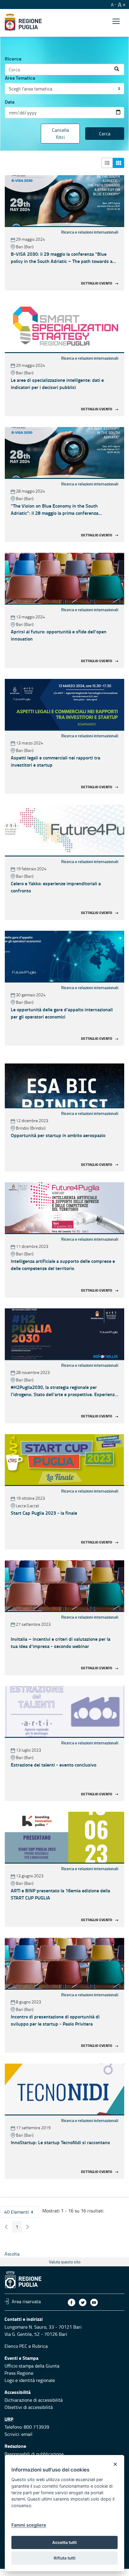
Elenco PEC (16, 2346)
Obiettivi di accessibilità (29, 2407)
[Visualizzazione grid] (118, 163)
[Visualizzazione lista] (107, 163)
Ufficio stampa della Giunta (32, 2366)
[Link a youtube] (94, 2302)
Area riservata (26, 2301)
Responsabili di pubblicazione (34, 2454)
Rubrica (40, 2346)
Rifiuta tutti (65, 2558)
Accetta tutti (64, 2542)
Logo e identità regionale (30, 2380)
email (27, 2434)
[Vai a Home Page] (23, 22)
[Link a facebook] (72, 2302)
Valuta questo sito (65, 2262)
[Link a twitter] (83, 2302)
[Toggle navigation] (116, 21)
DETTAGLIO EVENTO (97, 283)
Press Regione (19, 2373)
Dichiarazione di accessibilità (34, 2400)
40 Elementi (21, 2213)
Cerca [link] (105, 134)
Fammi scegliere (29, 2525)
